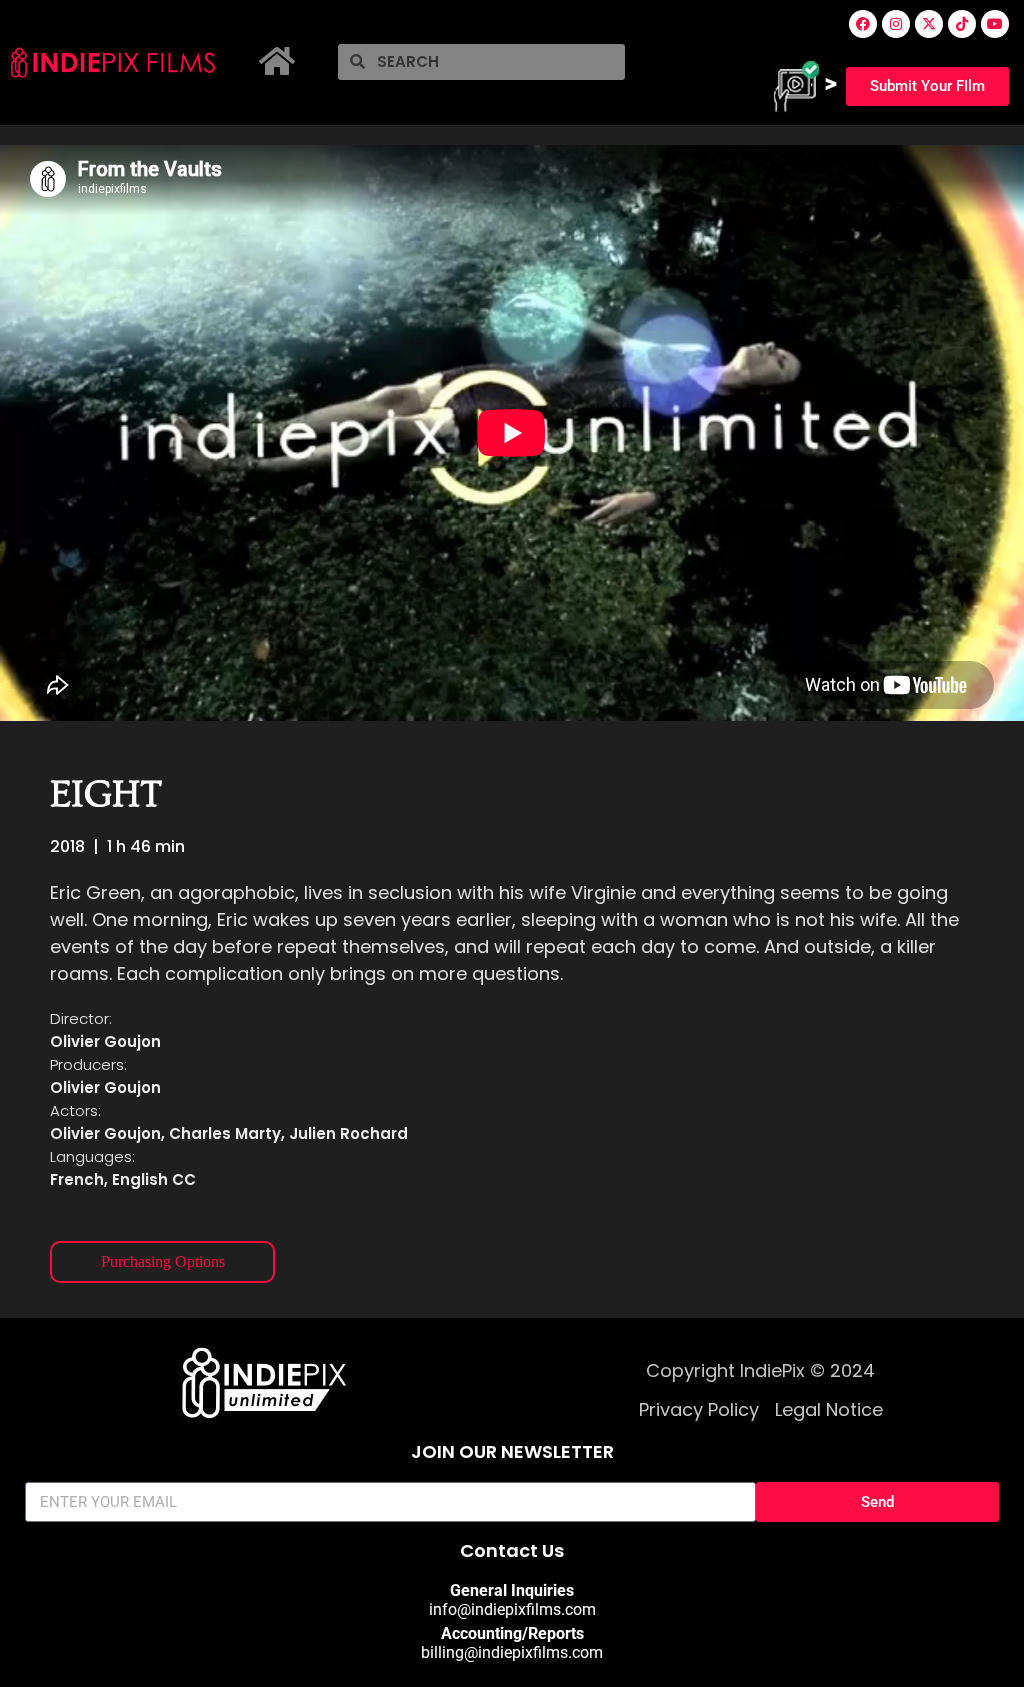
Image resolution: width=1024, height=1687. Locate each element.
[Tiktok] (962, 24)
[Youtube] (995, 24)
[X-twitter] (929, 24)
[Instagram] (896, 24)
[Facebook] (863, 24)
